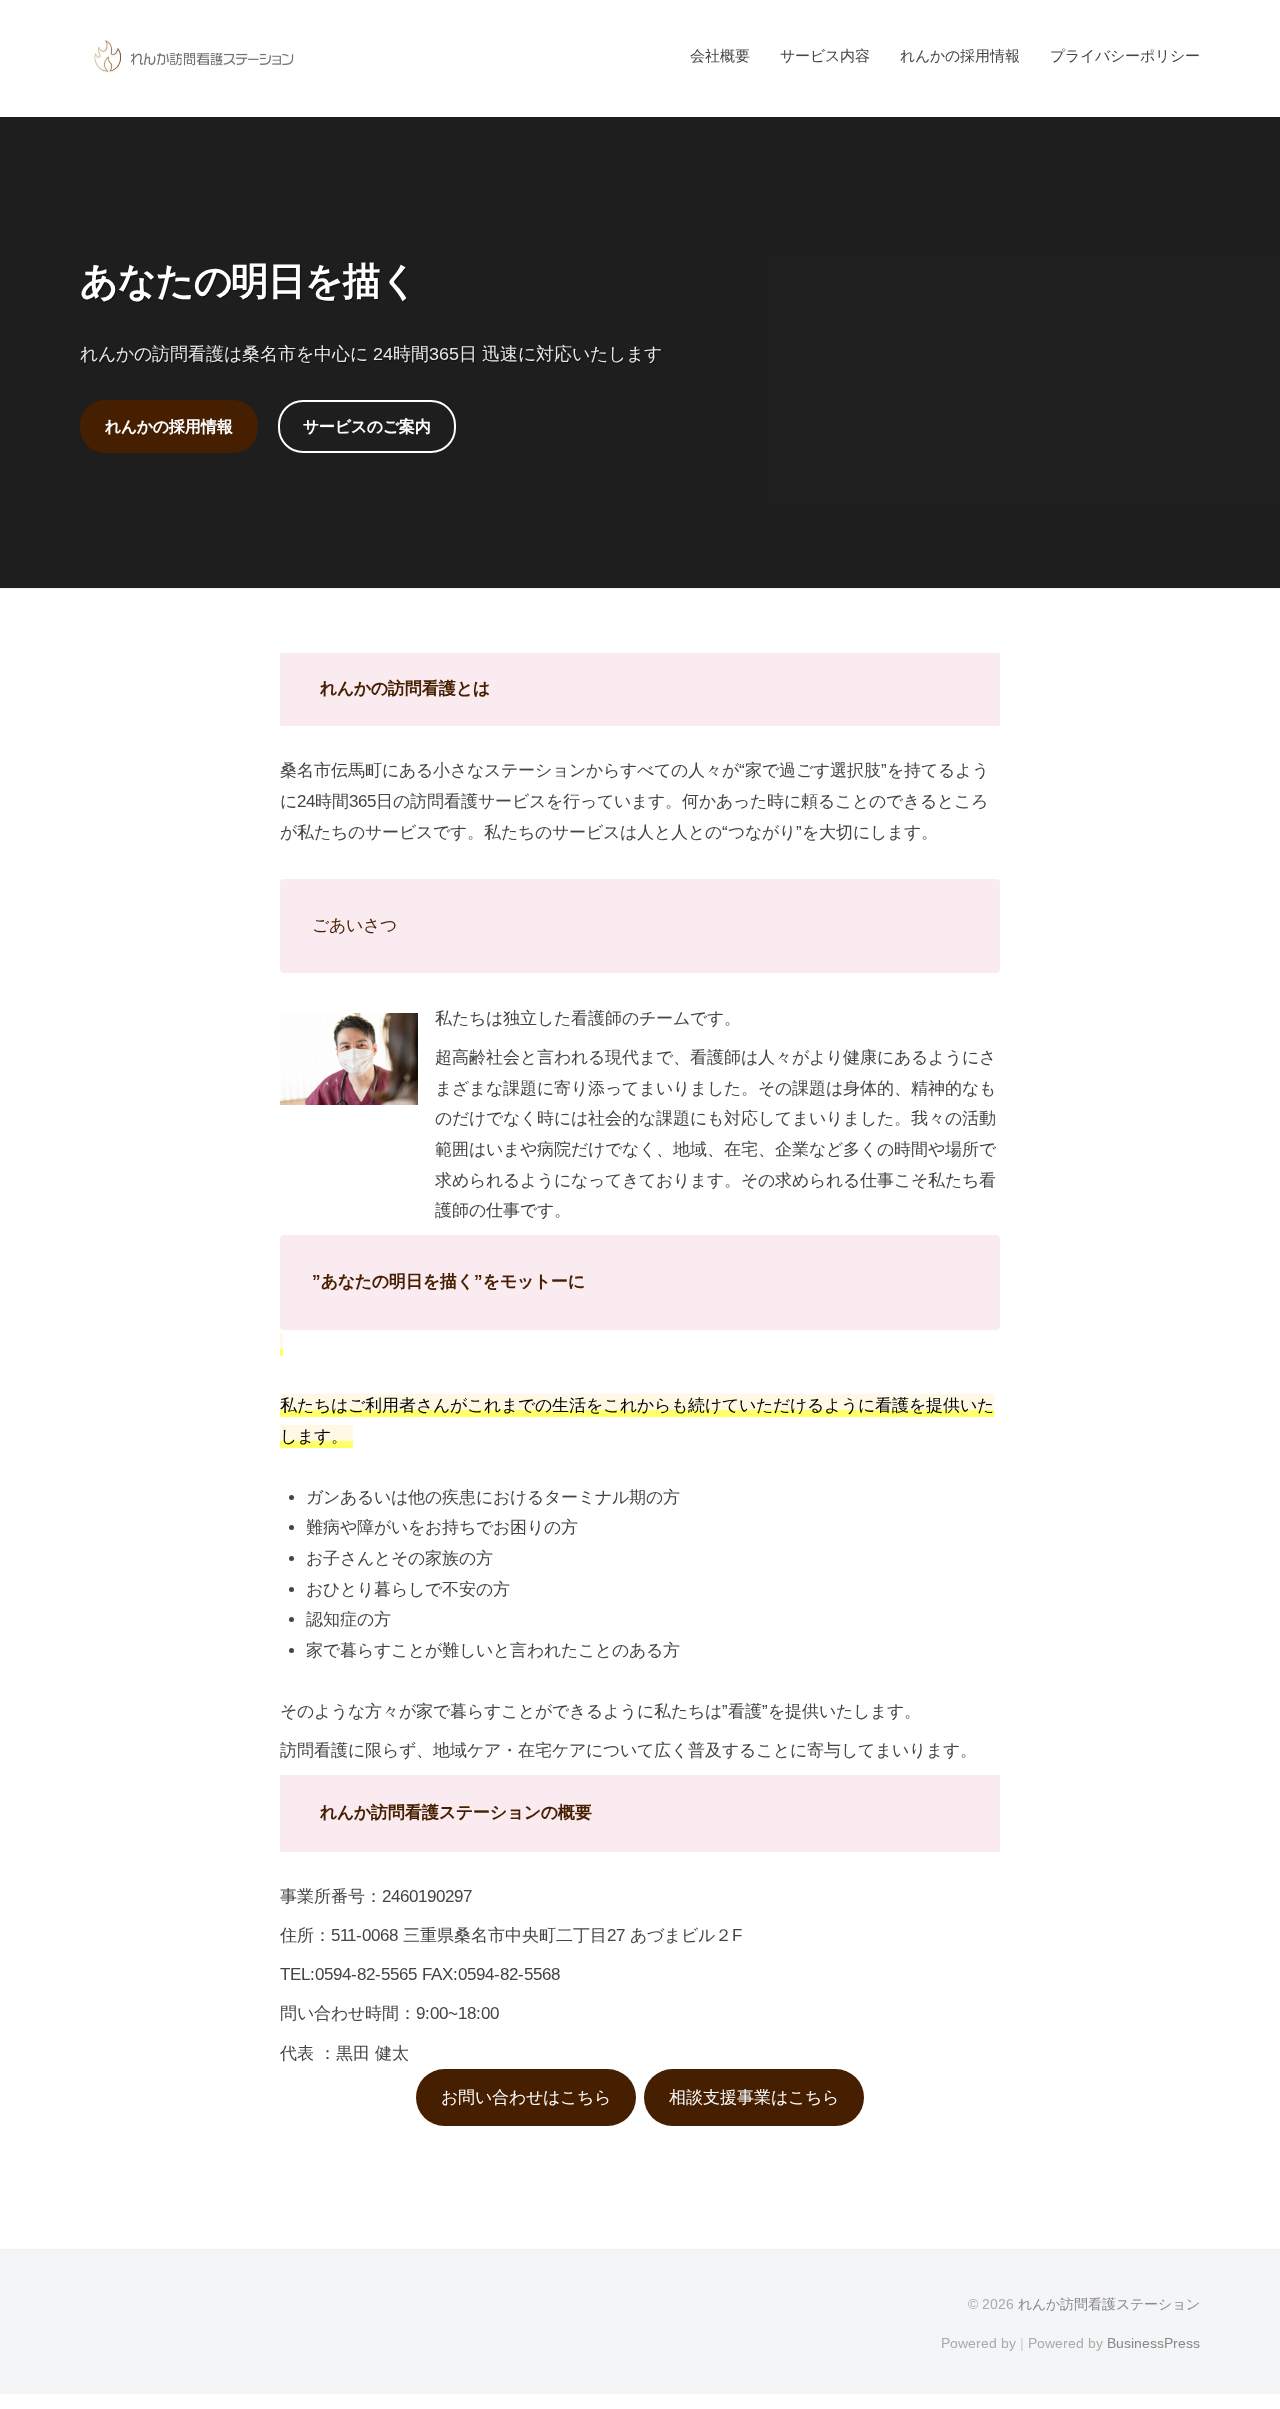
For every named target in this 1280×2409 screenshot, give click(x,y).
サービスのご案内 (367, 426)
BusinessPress (1153, 2343)
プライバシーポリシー (1125, 55)
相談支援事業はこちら (754, 2097)
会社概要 (720, 55)
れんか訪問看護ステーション (1109, 2304)
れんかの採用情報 (960, 55)
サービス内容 (825, 55)
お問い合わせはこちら (526, 2097)
